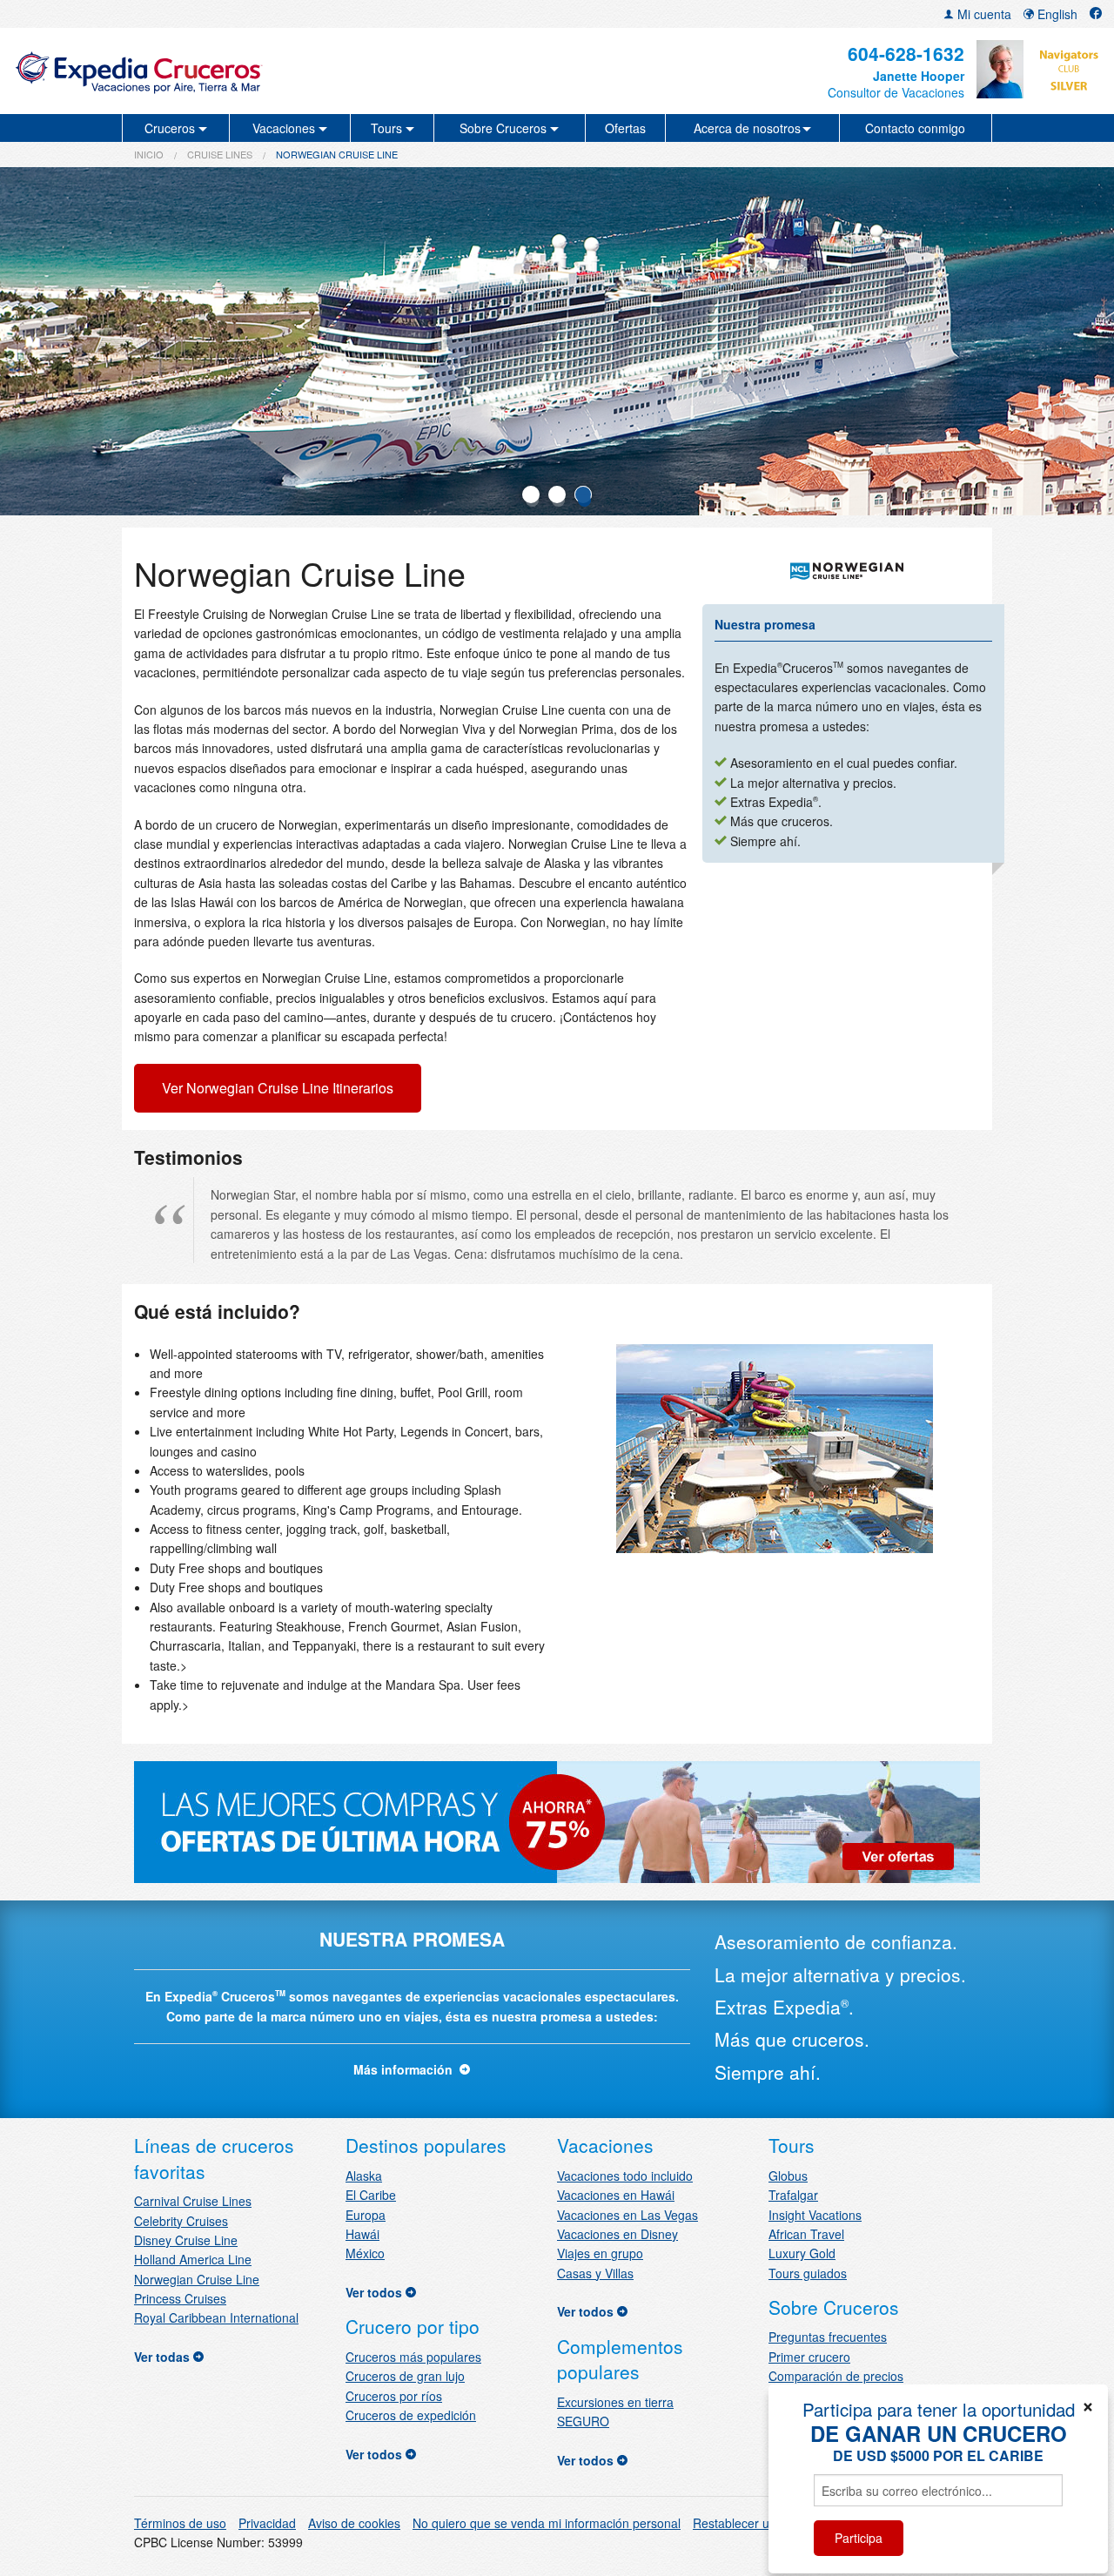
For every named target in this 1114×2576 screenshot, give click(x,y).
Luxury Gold (802, 2253)
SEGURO (583, 2421)
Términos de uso (180, 2523)
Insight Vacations (815, 2215)
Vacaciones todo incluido (625, 2176)
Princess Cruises (180, 2298)
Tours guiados (808, 2273)
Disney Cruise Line (186, 2240)
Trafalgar (793, 2195)
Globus (788, 2176)
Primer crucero (809, 2357)
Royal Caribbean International (216, 2317)
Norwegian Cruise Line (197, 2279)
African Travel (806, 2234)
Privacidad (267, 2523)
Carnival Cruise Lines (193, 2201)
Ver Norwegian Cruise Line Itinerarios (278, 1088)
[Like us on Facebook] (1096, 14)
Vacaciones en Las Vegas (627, 2215)
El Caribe (371, 2195)
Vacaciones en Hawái (616, 2195)
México (365, 2253)
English (1056, 14)
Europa (366, 2215)
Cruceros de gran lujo (405, 2376)
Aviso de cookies (354, 2523)
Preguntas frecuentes (828, 2337)
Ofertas (625, 128)
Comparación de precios (836, 2376)
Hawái (362, 2234)
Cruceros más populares (413, 2357)
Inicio (149, 154)
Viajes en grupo (600, 2253)
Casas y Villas (595, 2273)
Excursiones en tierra (615, 2402)
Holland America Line (193, 2259)
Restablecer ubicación (754, 2523)
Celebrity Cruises (181, 2221)
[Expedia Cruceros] (192, 71)
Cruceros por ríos (394, 2396)
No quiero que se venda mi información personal (547, 2523)
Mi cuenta (983, 14)
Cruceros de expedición (411, 2415)
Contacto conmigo (915, 128)
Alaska (364, 2176)
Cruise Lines (220, 154)
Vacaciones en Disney (617, 2234)
